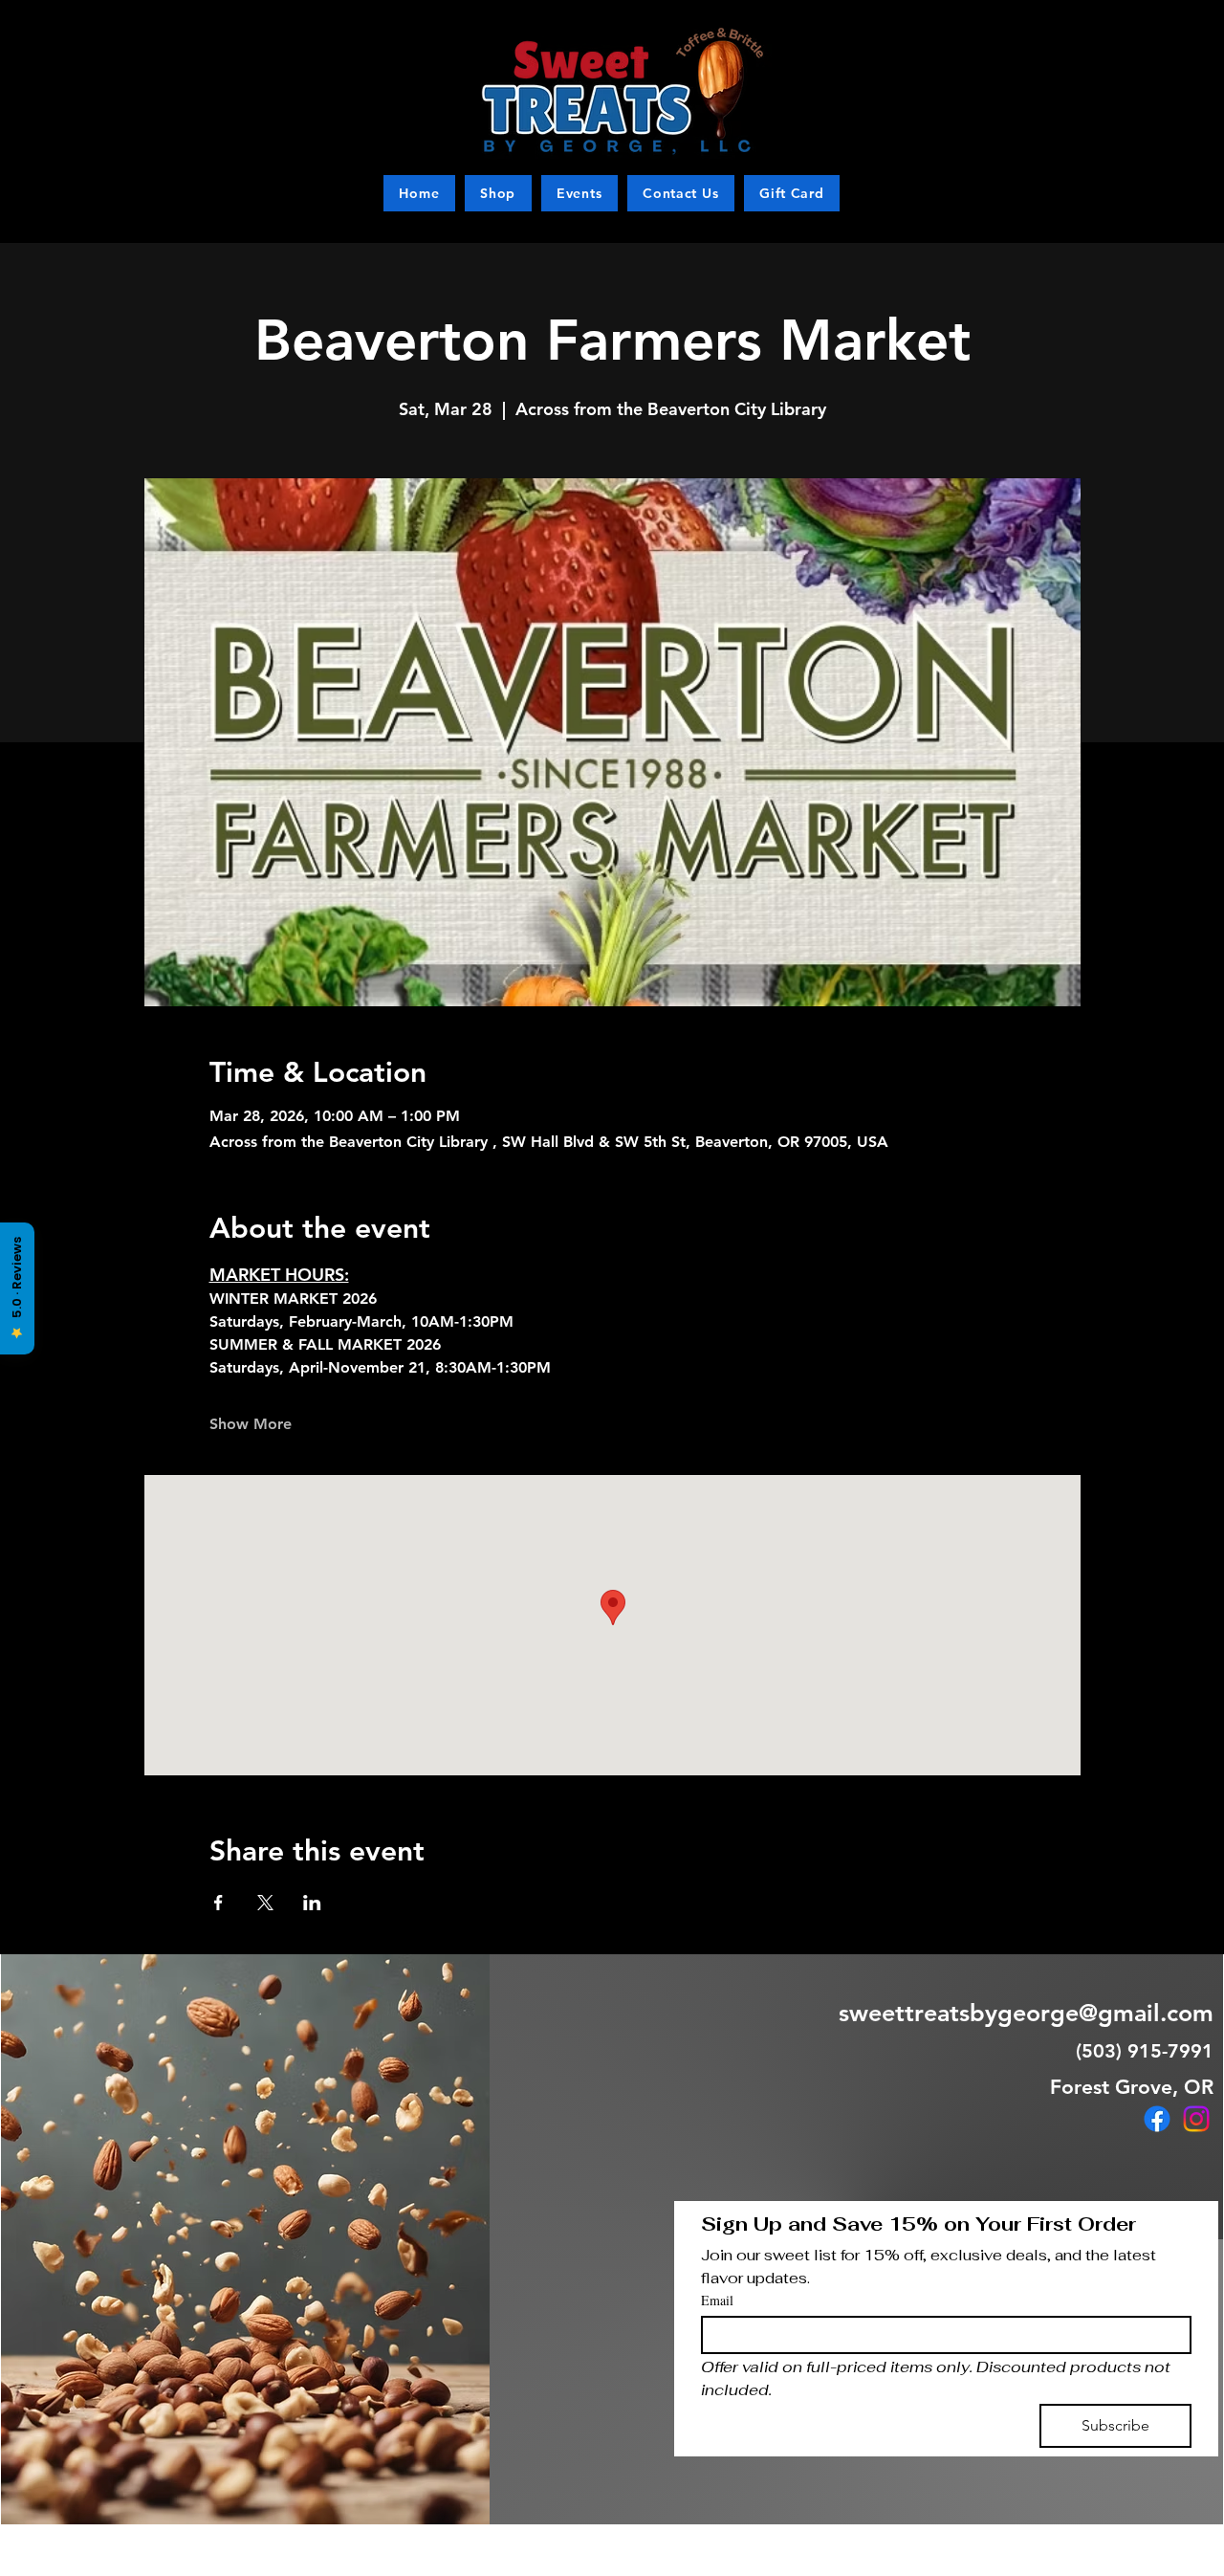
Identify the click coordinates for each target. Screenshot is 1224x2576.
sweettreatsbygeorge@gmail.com (1026, 2013)
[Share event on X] (265, 1903)
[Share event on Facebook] (219, 1903)
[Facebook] (1157, 2119)
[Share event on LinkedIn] (312, 1903)
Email (717, 2300)
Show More (251, 1424)
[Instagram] (1196, 2119)
